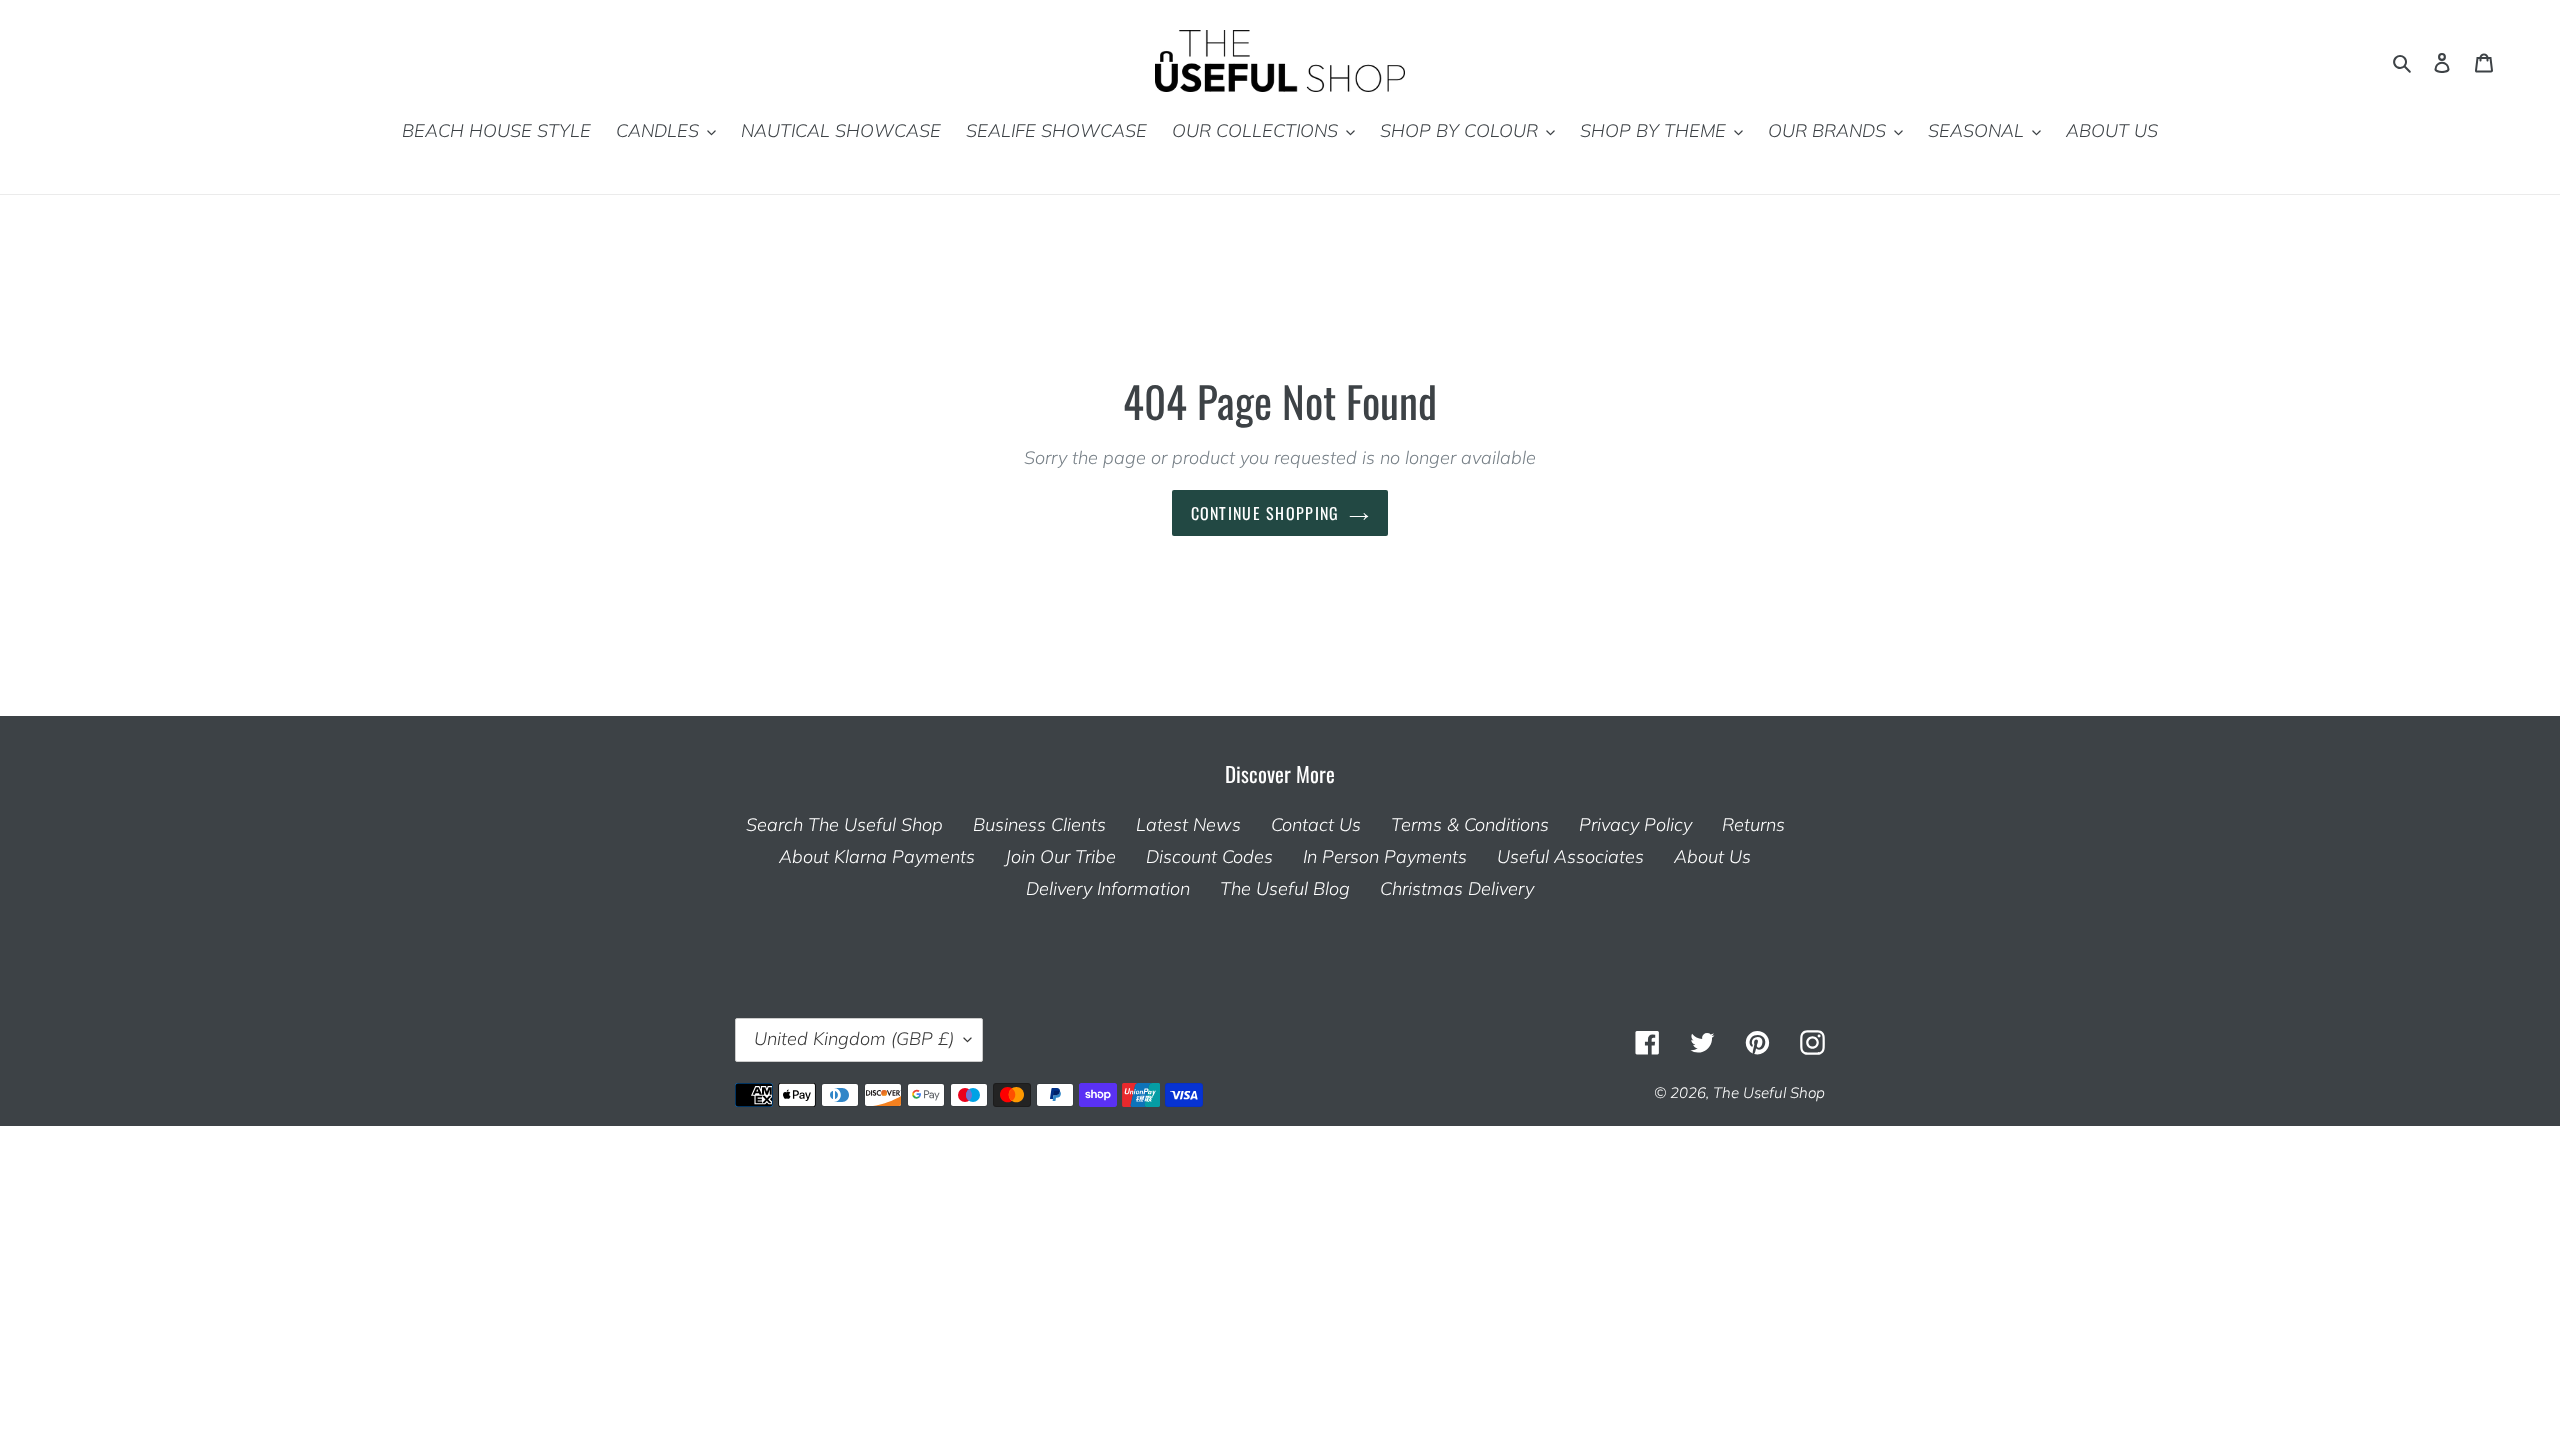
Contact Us (1316, 825)
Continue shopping (1265, 514)
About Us (1712, 857)
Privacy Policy (1635, 825)
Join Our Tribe (1060, 857)
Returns (1753, 825)
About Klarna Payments (877, 857)
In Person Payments (1385, 857)
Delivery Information (1108, 889)
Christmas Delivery (1457, 889)
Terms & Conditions (1470, 825)
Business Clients (1039, 825)
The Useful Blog (1285, 889)
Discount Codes (1209, 857)
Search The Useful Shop (844, 825)
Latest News (1188, 825)
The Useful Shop (1769, 1093)
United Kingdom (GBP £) (854, 1039)
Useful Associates (1570, 857)
